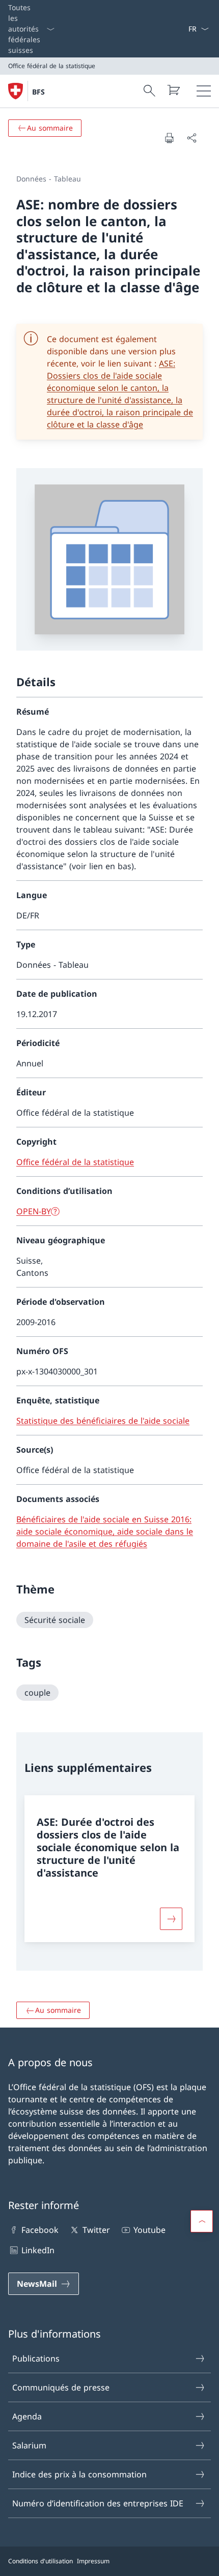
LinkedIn (38, 2250)
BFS (38, 92)
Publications (36, 2358)
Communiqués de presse (61, 2387)
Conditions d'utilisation (40, 2561)
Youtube (149, 2230)
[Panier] (173, 90)
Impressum (93, 2561)
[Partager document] (191, 138)
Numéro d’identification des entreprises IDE (98, 2503)
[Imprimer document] (169, 138)
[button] (202, 2221)
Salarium (29, 2445)
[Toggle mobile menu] (204, 91)
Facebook (40, 2230)
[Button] (171, 1919)
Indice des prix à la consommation (79, 2474)
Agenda (27, 2416)
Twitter (96, 2230)
